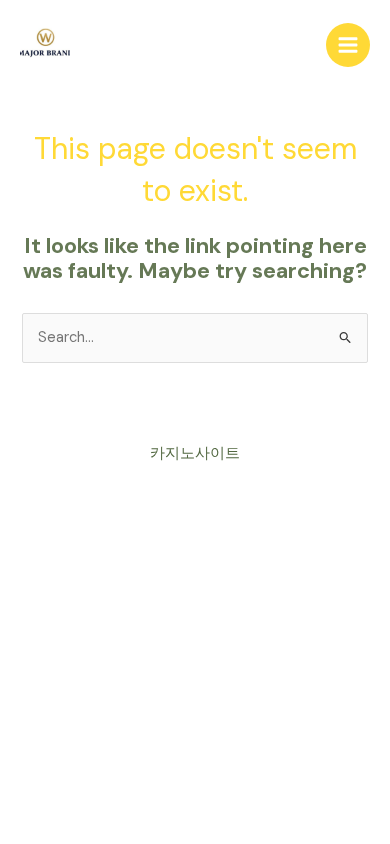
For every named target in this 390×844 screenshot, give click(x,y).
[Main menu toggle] (348, 45)
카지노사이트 (195, 453)
